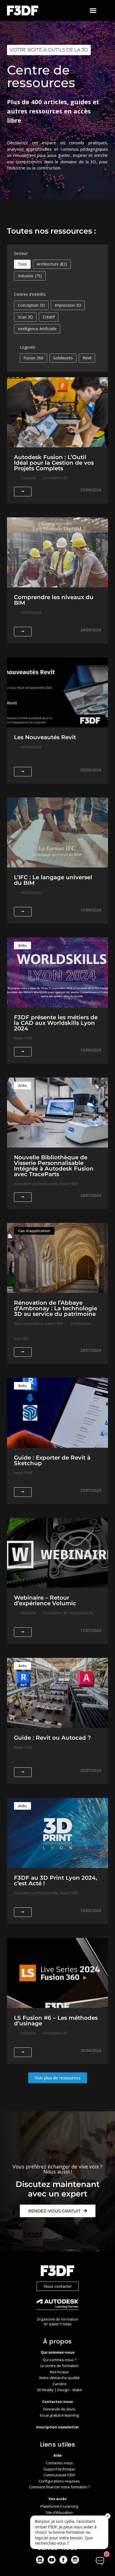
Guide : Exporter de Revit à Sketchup (52, 1460)
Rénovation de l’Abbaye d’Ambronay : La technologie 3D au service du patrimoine (56, 1308)
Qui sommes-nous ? (59, 2360)
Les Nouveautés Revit (45, 737)
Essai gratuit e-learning (59, 2415)
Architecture (52, 264)
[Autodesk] (57, 2305)
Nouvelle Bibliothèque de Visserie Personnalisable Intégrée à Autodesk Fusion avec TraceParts (54, 1166)
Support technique (59, 2469)
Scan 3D (25, 317)
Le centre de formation (59, 2366)
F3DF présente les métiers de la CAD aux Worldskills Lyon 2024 (56, 1023)
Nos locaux (59, 2372)
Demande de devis (59, 2409)
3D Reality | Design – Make (59, 2390)
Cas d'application (34, 1231)
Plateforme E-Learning (59, 2506)
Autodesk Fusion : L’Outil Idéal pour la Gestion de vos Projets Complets (54, 463)
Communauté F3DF (59, 2475)
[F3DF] (57, 2271)
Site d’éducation (59, 2512)
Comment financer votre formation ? (59, 2487)
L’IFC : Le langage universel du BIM (53, 880)
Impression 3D (68, 305)
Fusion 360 (33, 358)
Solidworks (63, 358)
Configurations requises (59, 2481)
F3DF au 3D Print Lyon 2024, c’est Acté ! (56, 1881)
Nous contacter (58, 2286)
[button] (93, 11)
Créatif (49, 317)
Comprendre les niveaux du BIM (54, 600)
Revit (87, 358)
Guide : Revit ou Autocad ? (52, 1738)
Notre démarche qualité (59, 2378)
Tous (22, 264)
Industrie (30, 276)
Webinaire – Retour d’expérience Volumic (45, 1600)
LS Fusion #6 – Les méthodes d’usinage (56, 2021)
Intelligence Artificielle (37, 329)
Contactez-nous (59, 2463)
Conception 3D (31, 305)
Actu (22, 945)
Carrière (59, 2384)
